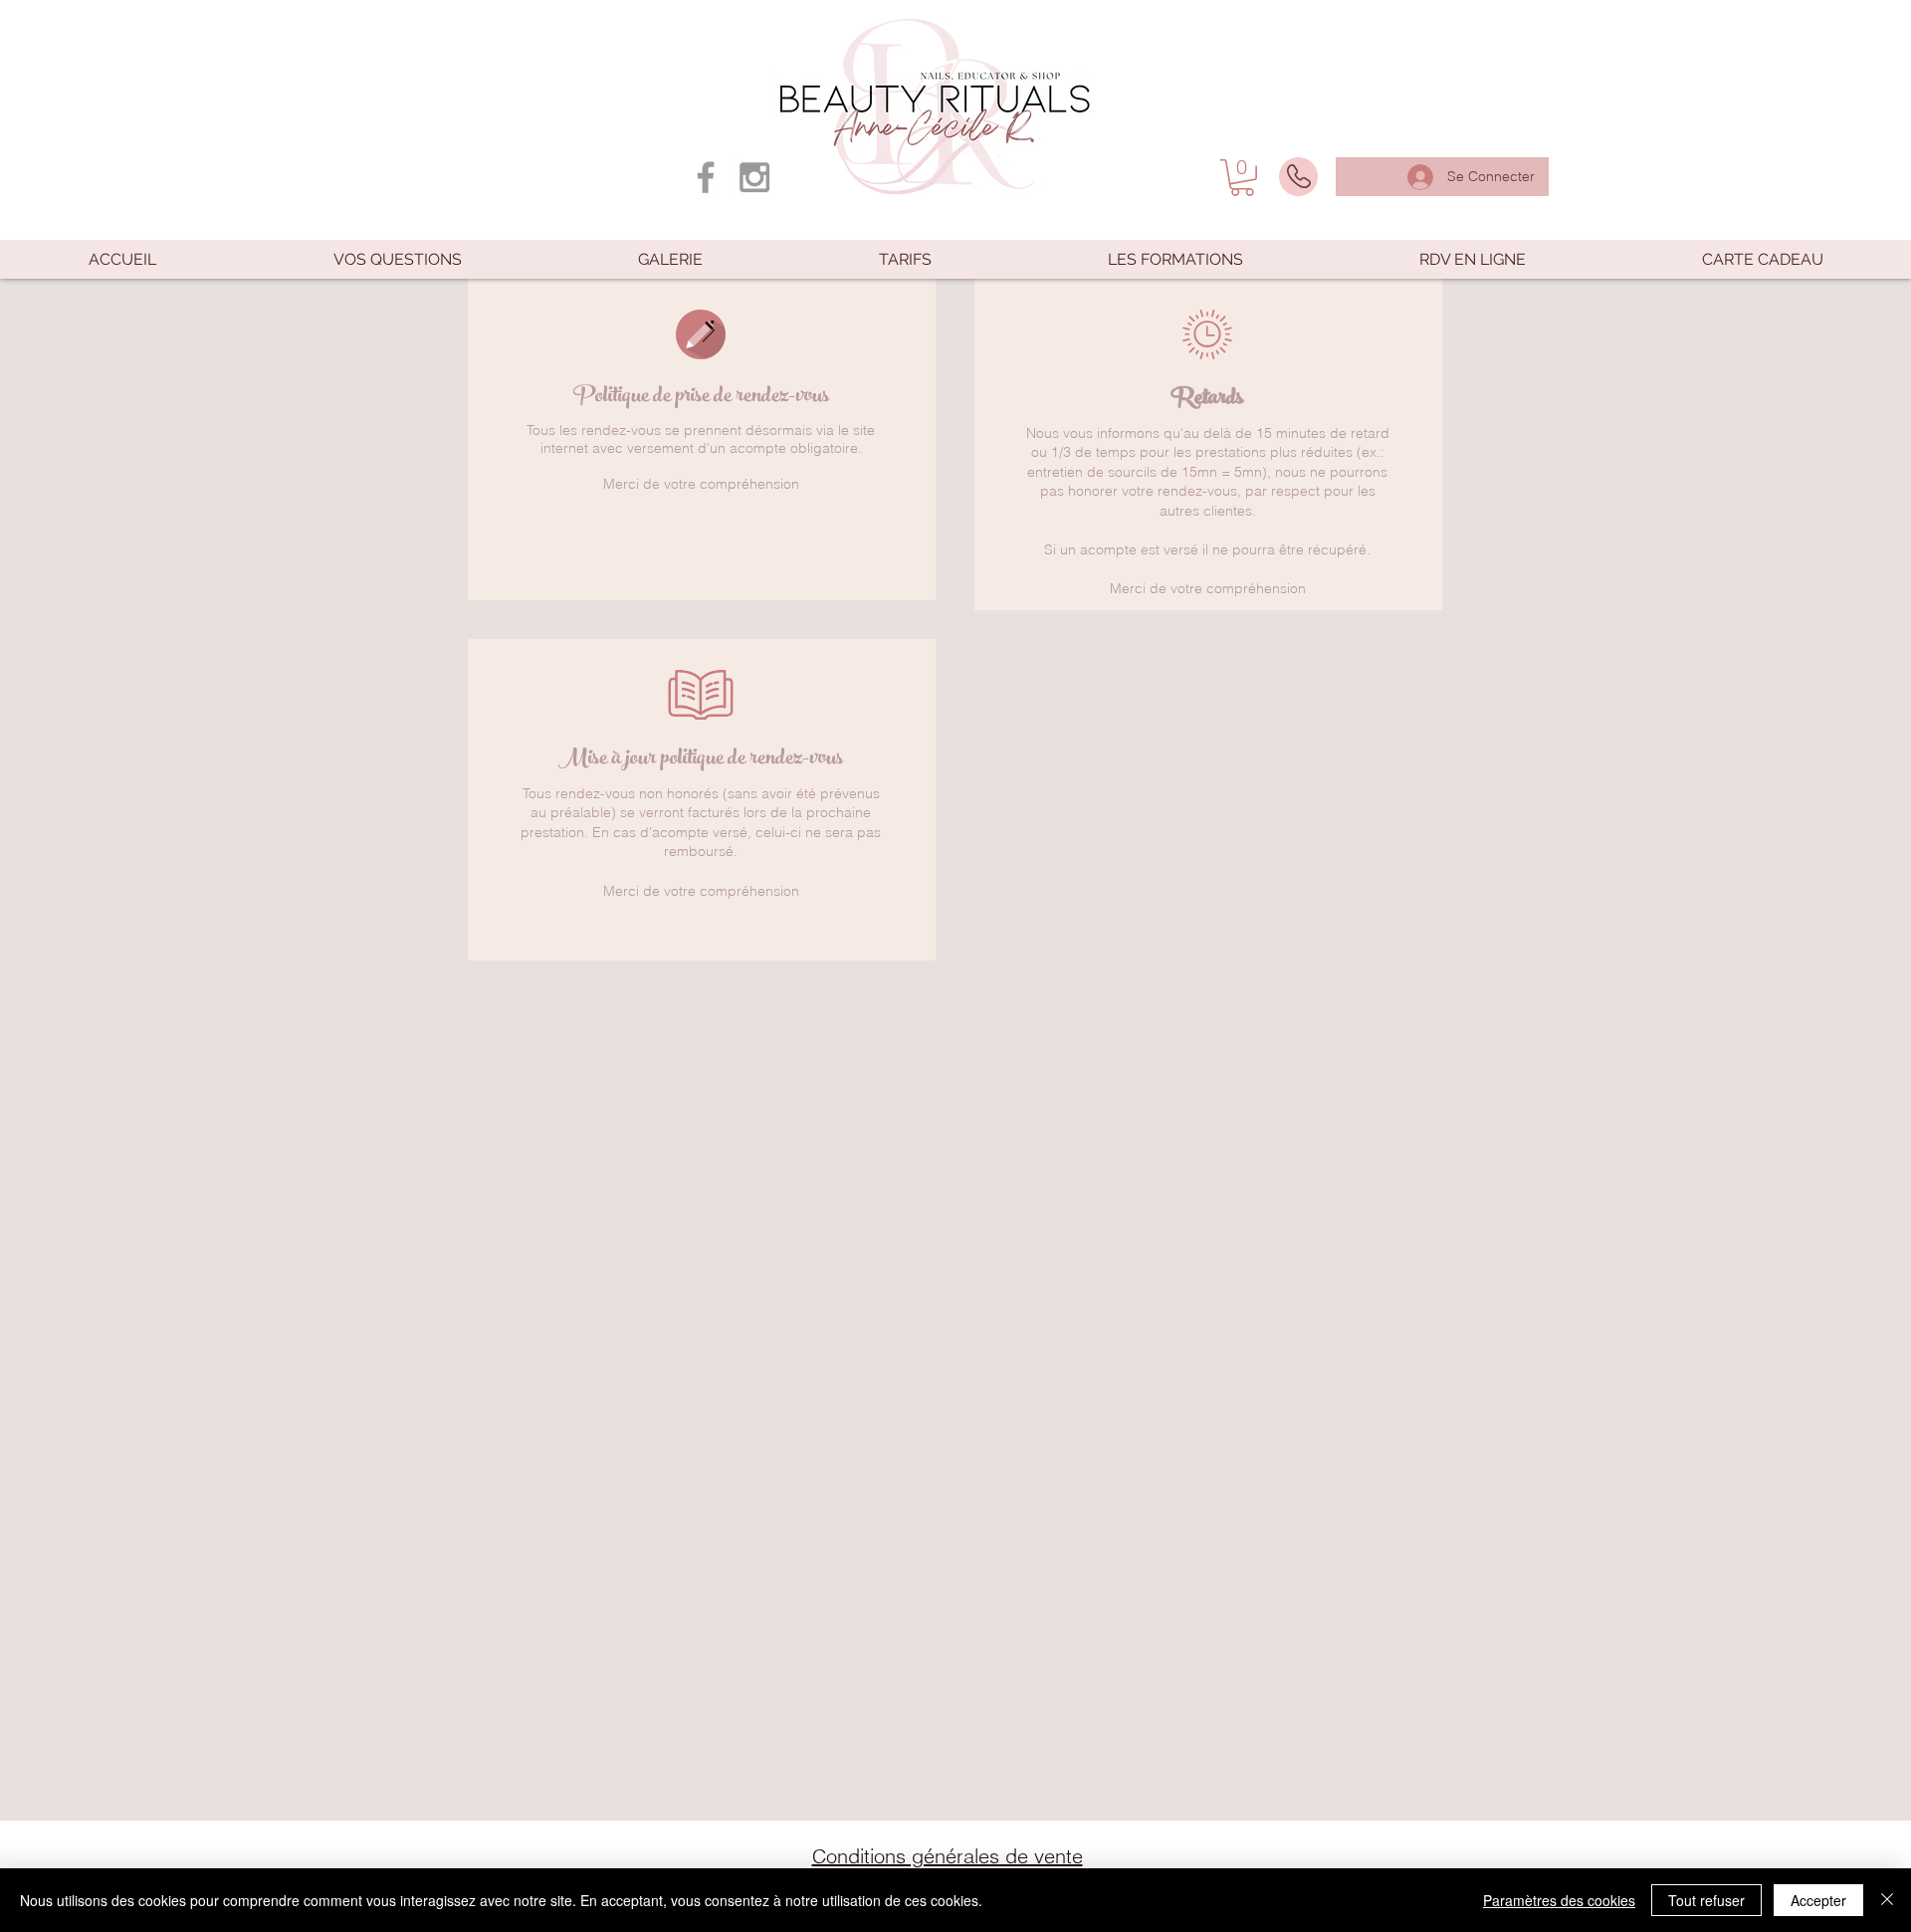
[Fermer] (1887, 1900)
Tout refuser (1706, 1900)
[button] (1242, 178)
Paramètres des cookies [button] (1559, 1900)
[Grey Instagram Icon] (754, 177)
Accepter (1818, 1900)
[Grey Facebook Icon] (706, 177)
